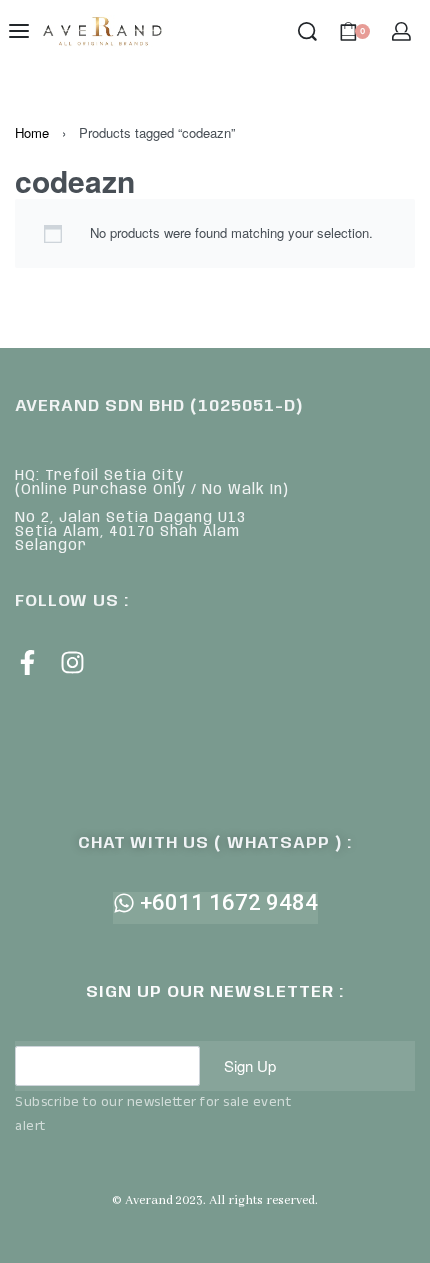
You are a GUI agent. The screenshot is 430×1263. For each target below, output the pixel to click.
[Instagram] (72, 662)
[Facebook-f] (27, 662)
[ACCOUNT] (401, 31)
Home (32, 132)
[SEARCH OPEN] (307, 31)
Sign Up (250, 1065)
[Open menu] (19, 31)
